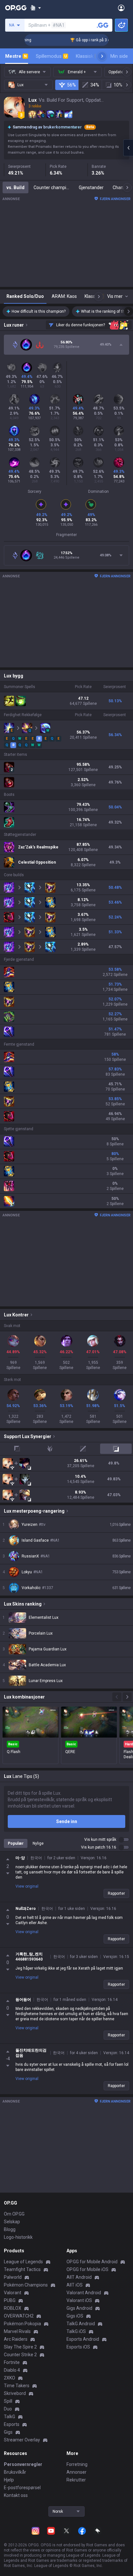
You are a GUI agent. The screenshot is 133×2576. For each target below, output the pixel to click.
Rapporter (116, 1893)
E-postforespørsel (22, 2488)
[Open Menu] (121, 8)
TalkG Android (81, 2324)
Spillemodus (51, 56)
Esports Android (83, 2339)
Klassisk (87, 56)
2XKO (10, 2378)
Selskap (12, 2222)
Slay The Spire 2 (20, 2347)
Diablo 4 (12, 2370)
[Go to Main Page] (16, 8)
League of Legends (23, 2262)
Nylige (38, 1843)
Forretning (77, 2464)
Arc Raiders (16, 2339)
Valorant (13, 2293)
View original (27, 1886)
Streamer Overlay (22, 2440)
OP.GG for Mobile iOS (87, 2269)
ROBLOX (13, 2308)
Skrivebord (15, 2393)
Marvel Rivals (17, 2331)
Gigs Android (79, 2308)
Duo (8, 2409)
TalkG (10, 2417)
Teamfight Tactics (22, 2269)
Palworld (13, 2277)
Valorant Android (84, 2293)
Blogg (10, 2229)
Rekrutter (76, 2480)
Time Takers (17, 2386)
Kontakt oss (16, 2495)
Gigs (8, 2432)
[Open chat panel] (128, 148)
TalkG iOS (76, 2331)
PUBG (10, 2300)
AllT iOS (75, 2285)
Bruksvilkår (15, 2472)
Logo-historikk (18, 2237)
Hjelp (9, 2480)
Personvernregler (23, 2464)
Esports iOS (78, 2347)
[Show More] (36, 8)
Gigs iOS (75, 2316)
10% (118, 85)
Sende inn (67, 1821)
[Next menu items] (102, 56)
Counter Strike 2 (20, 2355)
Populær (16, 1843)
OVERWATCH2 (19, 2316)
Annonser (77, 2472)
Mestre (16, 56)
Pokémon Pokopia (22, 2324)
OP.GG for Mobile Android (92, 2262)
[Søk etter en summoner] (103, 25)
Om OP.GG (14, 2214)
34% (95, 85)
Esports (12, 2424)
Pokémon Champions (26, 2285)
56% (72, 85)
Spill (8, 2401)
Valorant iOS (79, 2300)
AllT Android (79, 2277)
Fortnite (12, 2362)
